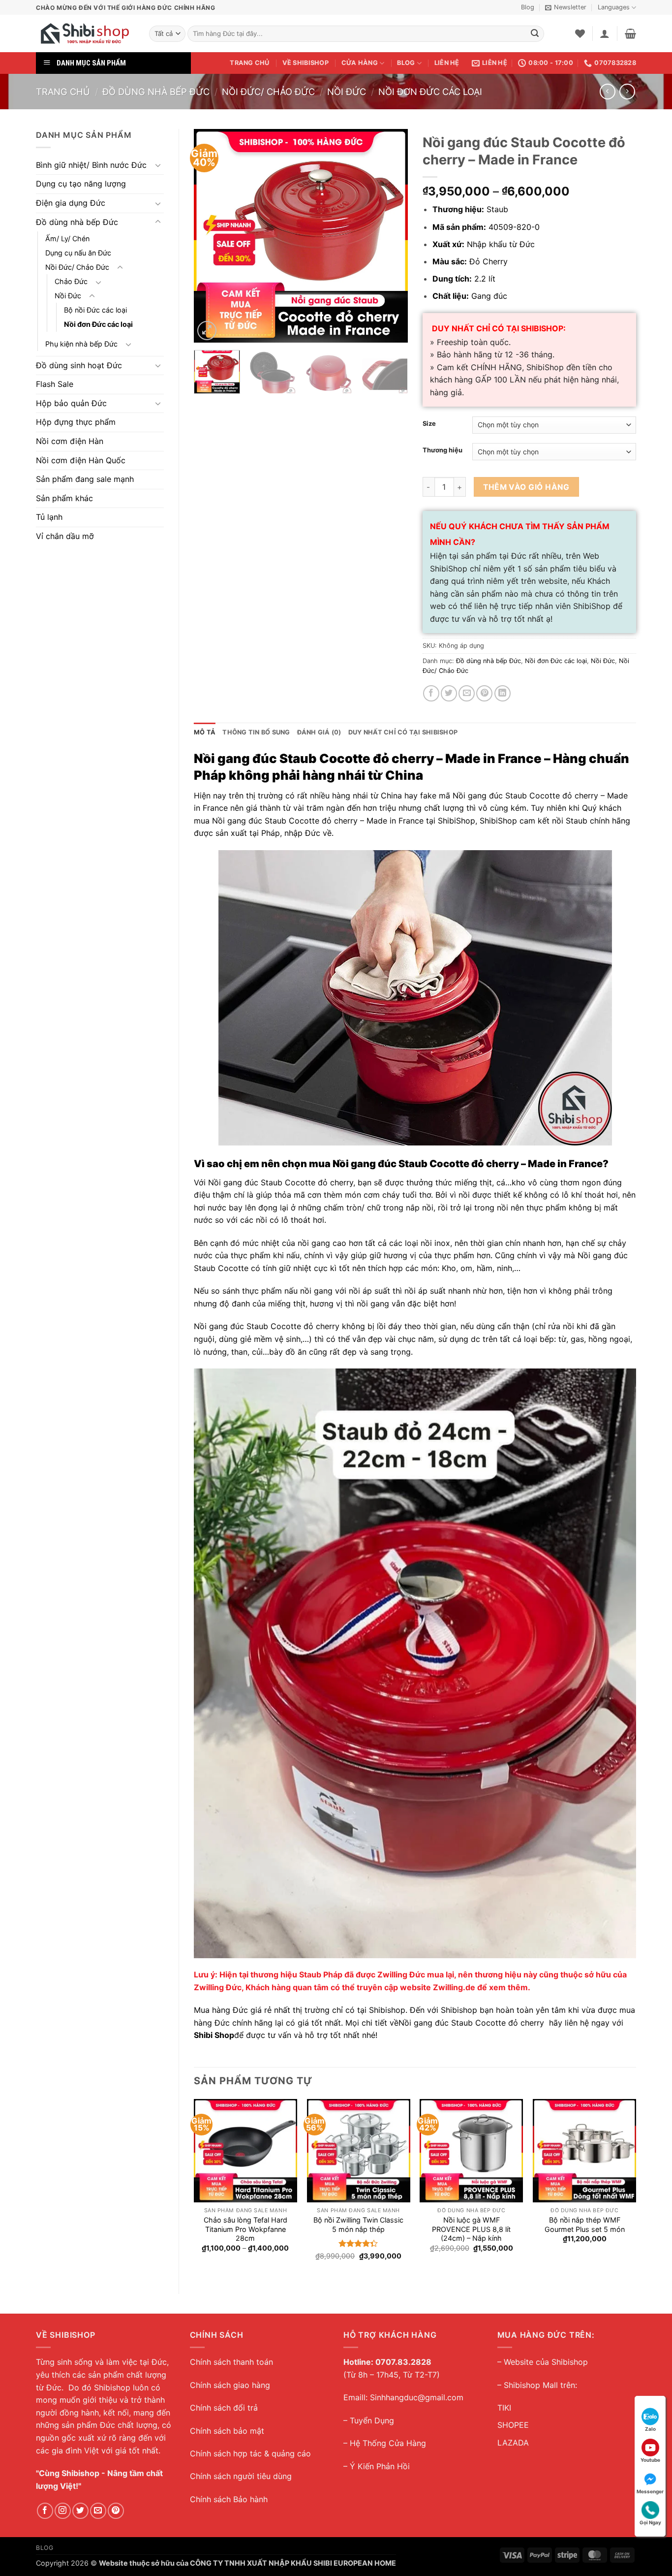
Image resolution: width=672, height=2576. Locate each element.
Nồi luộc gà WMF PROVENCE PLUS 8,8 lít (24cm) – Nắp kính (471, 2229)
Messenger (650, 2491)
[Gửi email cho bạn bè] (467, 693)
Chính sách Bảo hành (229, 2499)
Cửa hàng (360, 63)
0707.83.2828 (403, 2362)
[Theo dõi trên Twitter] (80, 2511)
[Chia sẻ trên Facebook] (431, 693)
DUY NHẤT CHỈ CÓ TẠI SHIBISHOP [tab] (403, 732)
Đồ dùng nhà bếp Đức (156, 92)
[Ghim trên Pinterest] (484, 693)
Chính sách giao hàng (230, 2385)
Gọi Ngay (650, 2522)
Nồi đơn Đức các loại (430, 92)
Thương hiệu (443, 450)
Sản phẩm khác (64, 498)
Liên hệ (447, 63)
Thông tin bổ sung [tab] (256, 732)
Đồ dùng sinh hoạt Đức (79, 365)
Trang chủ (249, 63)
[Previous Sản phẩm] (627, 91)
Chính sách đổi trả (224, 2408)
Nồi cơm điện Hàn (70, 441)
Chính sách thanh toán (231, 2362)
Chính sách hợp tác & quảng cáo (250, 2453)
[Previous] (211, 236)
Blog (528, 7)
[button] (566, 7)
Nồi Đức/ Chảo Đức (268, 92)
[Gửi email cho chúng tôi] (98, 2511)
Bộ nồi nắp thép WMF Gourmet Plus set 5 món (585, 2225)
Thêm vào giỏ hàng (526, 487)
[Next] (391, 236)
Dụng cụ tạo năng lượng (81, 184)
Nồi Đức (347, 92)
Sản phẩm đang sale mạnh (85, 479)
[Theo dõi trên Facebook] (45, 2511)
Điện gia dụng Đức (71, 203)
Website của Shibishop (546, 2362)
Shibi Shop (214, 2035)
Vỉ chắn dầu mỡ (65, 536)
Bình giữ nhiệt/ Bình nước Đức (91, 165)
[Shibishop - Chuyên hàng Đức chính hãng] (85, 33)
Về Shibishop (305, 63)
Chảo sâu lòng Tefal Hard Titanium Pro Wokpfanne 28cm (245, 2229)
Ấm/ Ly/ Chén (67, 239)
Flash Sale (55, 384)
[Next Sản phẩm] (607, 91)
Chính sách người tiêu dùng (241, 2476)
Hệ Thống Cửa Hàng (388, 2443)
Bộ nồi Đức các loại (95, 310)
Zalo (650, 2429)
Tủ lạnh (49, 517)
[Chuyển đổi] (158, 165)
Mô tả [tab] (205, 732)
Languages (614, 7)
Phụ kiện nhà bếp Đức (81, 344)
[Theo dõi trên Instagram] (63, 2511)
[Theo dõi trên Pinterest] (116, 2511)
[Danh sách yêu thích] (580, 33)
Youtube (650, 2460)
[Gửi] (535, 34)
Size (429, 424)
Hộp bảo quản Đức (71, 403)
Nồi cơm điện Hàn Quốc (81, 460)
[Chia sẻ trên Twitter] (449, 693)
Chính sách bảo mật (227, 2431)
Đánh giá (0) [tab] (319, 732)
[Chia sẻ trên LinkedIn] (503, 693)
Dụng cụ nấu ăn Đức (78, 253)
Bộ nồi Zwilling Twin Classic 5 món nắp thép (358, 2225)
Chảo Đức (71, 281)
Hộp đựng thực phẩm (76, 422)
